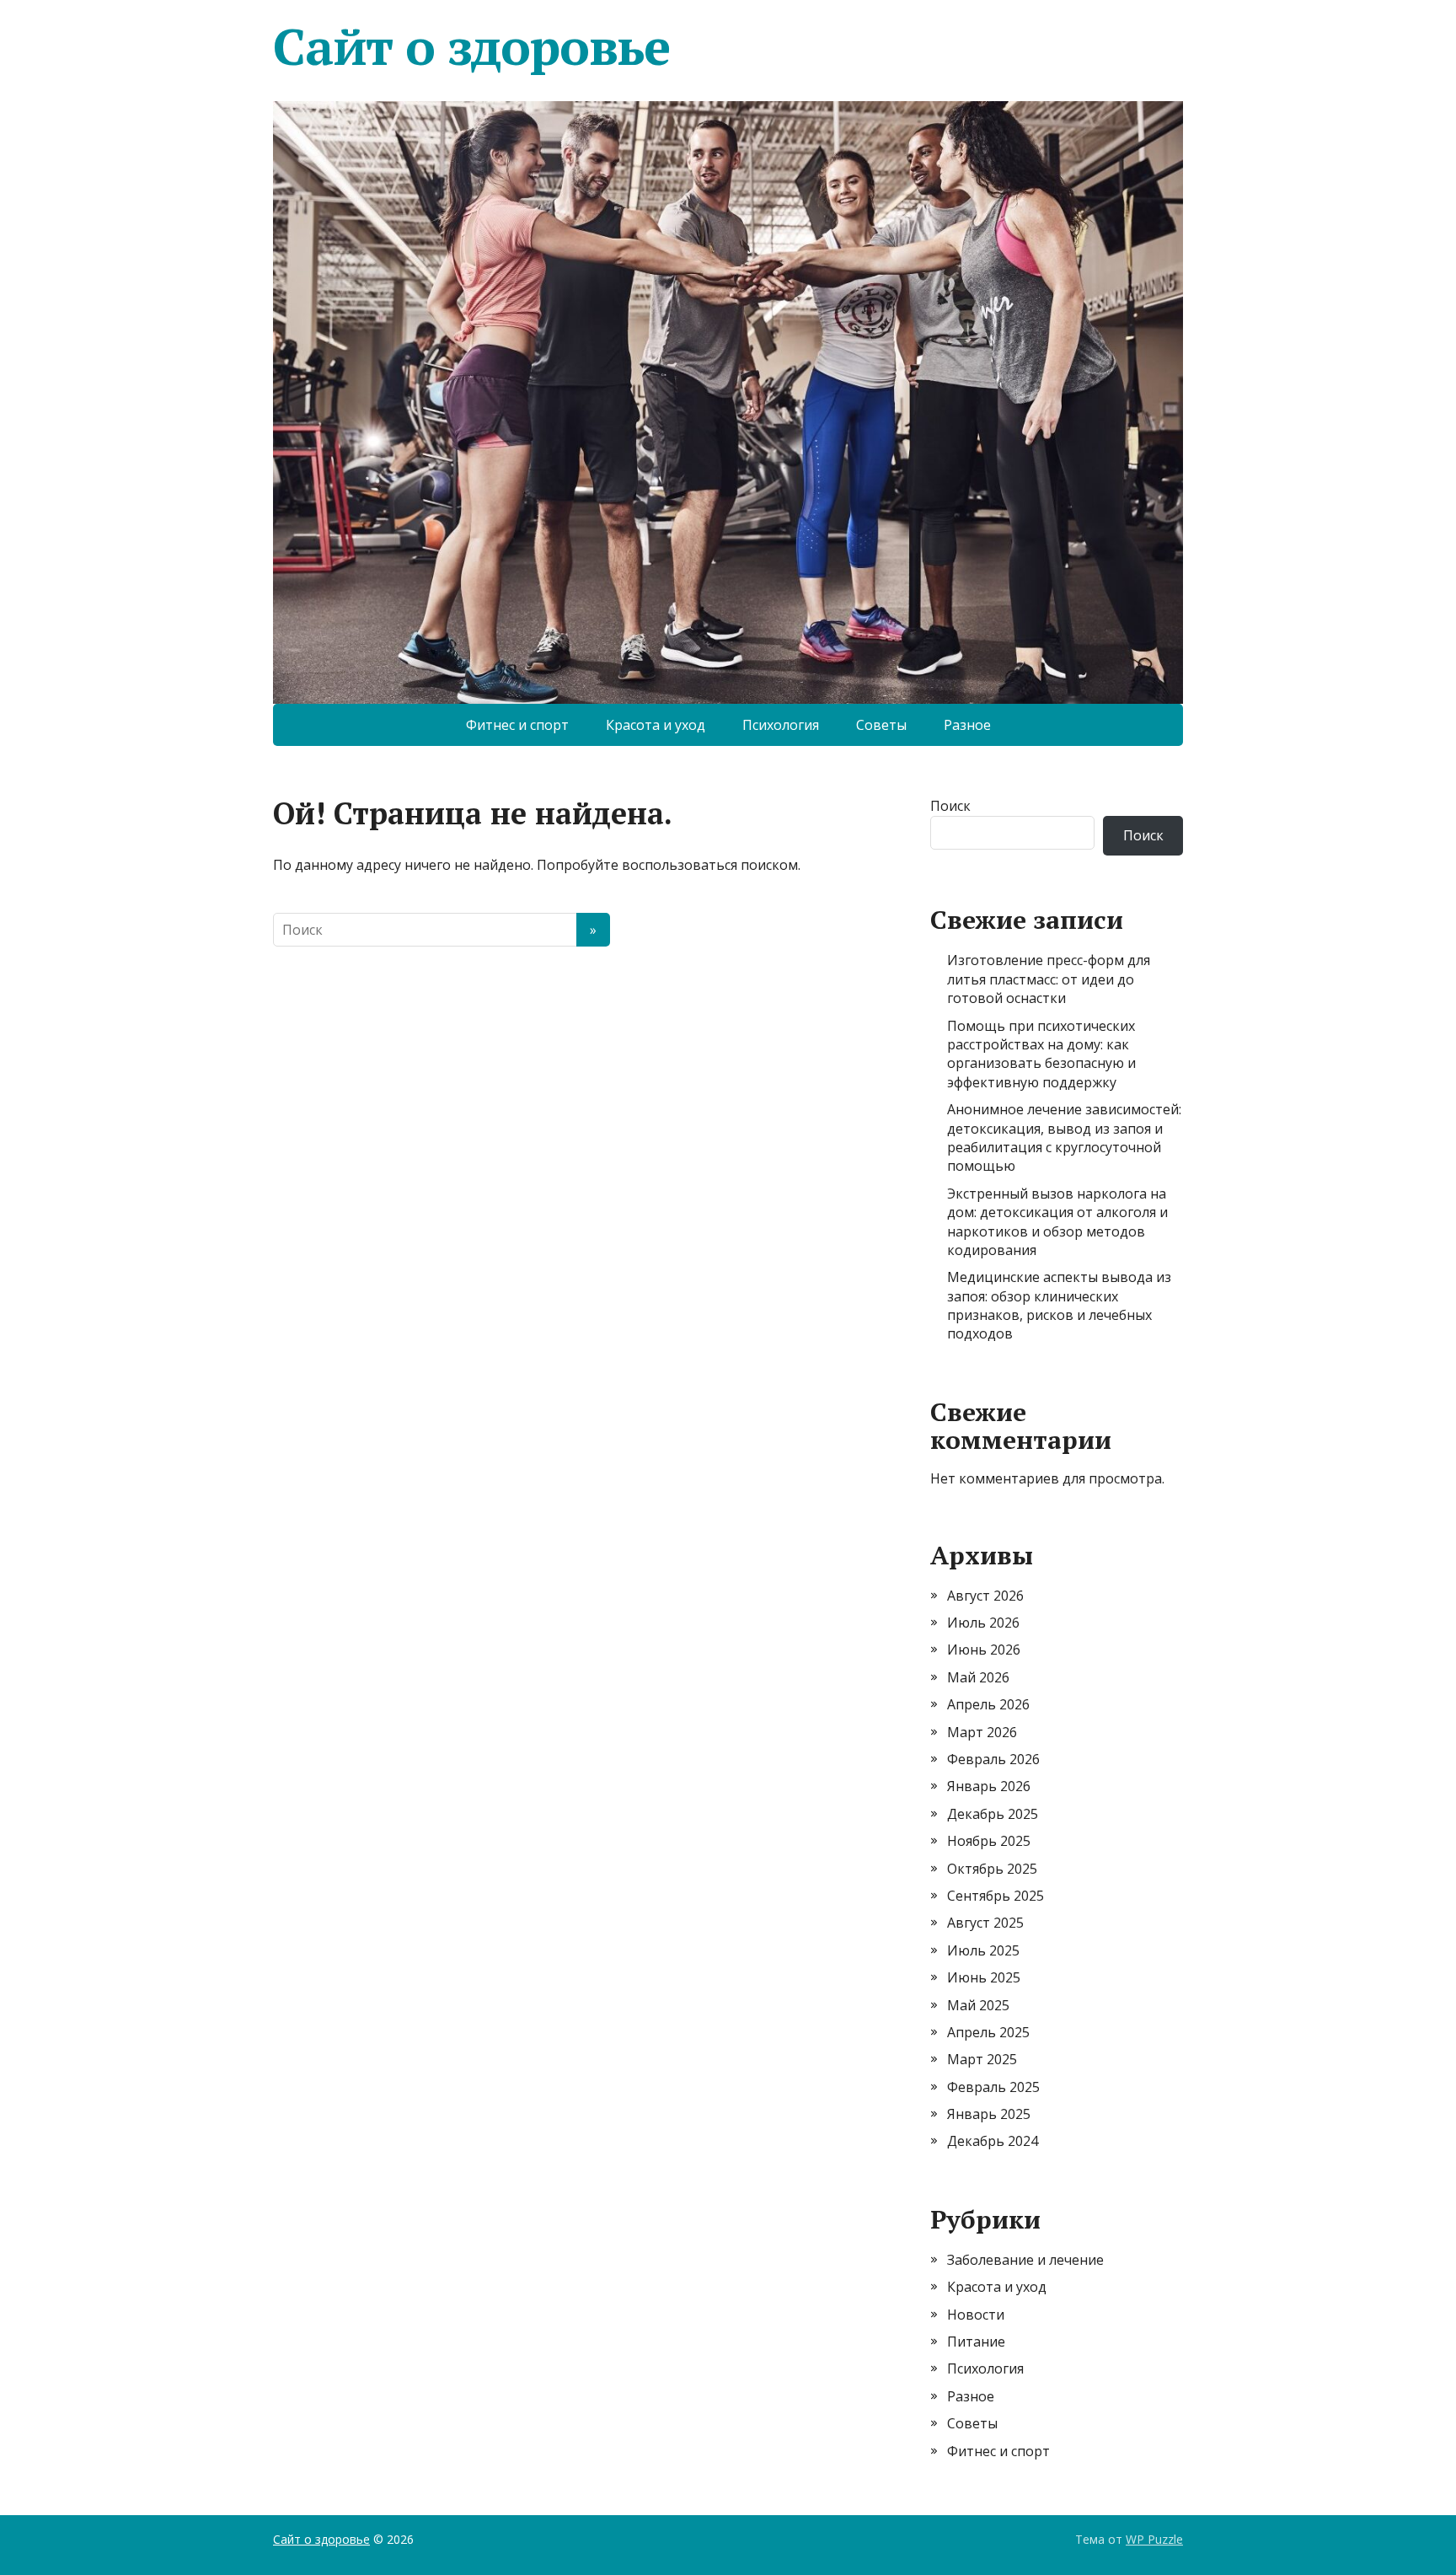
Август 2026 (985, 1596)
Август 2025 (985, 1923)
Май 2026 (978, 1677)
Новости (976, 2315)
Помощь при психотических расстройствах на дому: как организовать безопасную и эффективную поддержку (1041, 1054)
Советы (881, 725)
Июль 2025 (983, 1950)
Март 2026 (982, 1732)
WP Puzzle (1154, 2539)
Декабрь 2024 (993, 2141)
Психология (781, 725)
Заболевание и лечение (1025, 2260)
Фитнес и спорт (517, 725)
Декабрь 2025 (993, 1814)
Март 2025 (982, 2059)
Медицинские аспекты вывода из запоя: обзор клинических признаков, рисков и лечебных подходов (1059, 1305)
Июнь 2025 (984, 1977)
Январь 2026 (989, 1786)
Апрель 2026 (988, 1704)
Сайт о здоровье (471, 46)
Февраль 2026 (993, 1759)
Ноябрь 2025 (989, 1841)
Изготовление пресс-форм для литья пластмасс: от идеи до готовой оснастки (1049, 979)
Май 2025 (978, 2005)
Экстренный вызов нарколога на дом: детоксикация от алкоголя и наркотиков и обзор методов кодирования (1057, 1222)
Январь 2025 (989, 2114)
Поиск (950, 806)
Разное (967, 725)
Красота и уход (656, 725)
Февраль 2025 (993, 2087)
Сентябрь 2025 (996, 1896)
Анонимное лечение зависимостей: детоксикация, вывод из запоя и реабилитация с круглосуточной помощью (1064, 1137)
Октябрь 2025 (992, 1869)
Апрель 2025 (988, 2032)
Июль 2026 (983, 1623)
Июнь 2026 (984, 1650)
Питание (976, 2342)
